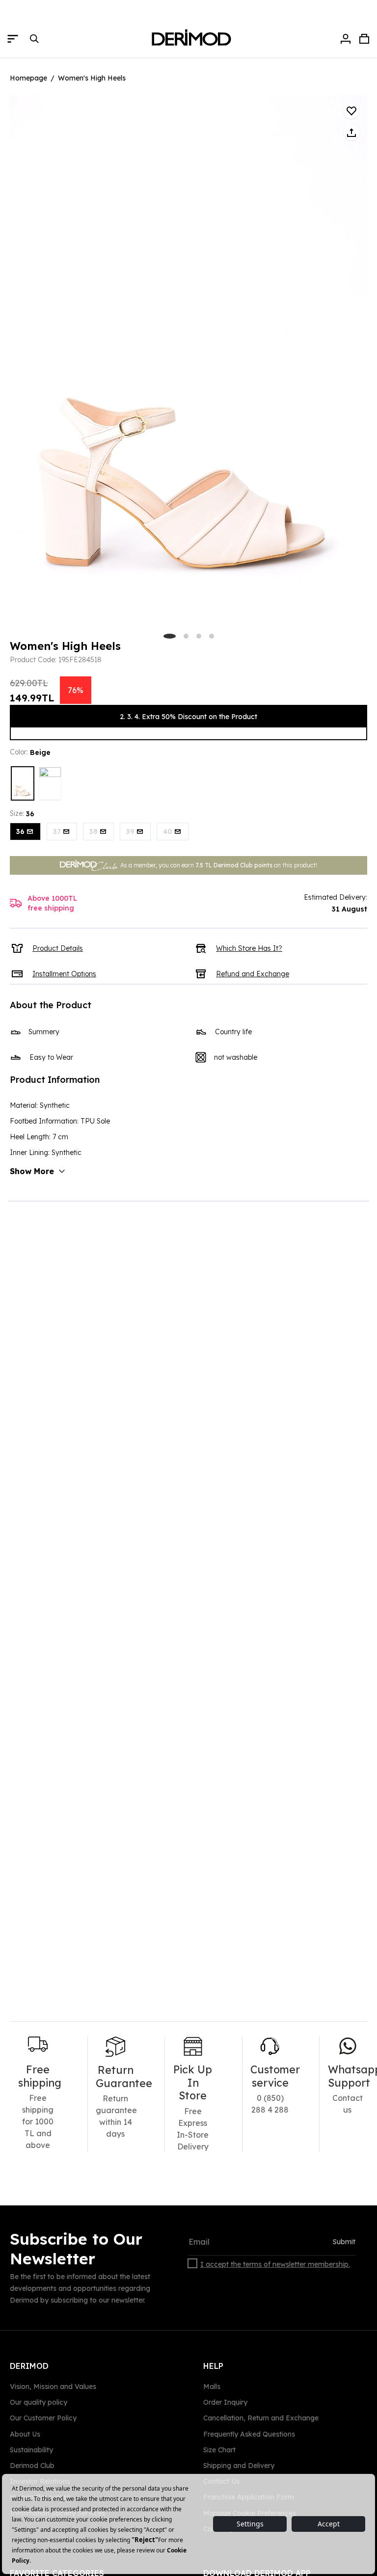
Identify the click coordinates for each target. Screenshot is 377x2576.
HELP (213, 2366)
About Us (25, 2434)
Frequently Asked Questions (249, 2434)
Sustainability (31, 2450)
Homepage (28, 78)
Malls (212, 2387)
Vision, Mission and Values (53, 2387)
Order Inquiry (225, 2402)
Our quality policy (39, 2402)
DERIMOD (29, 2366)
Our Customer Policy (43, 2418)
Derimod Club (32, 2466)
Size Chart (219, 2450)
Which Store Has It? (249, 948)
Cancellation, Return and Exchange (261, 2418)
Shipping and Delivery (239, 2466)
